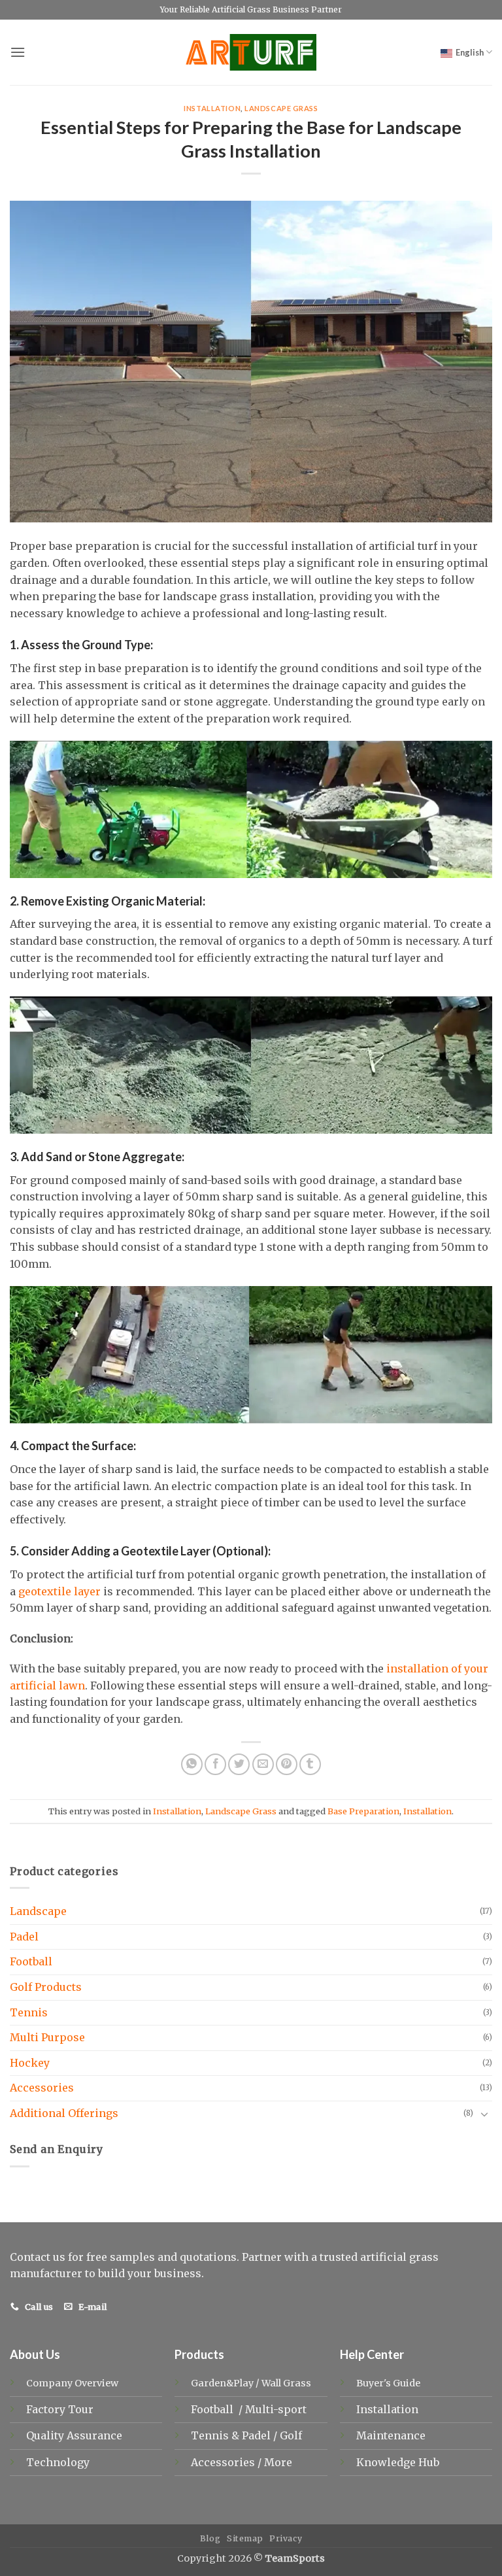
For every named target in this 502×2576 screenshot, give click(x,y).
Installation (212, 108)
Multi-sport (277, 2409)
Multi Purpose (47, 2037)
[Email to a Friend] (263, 1764)
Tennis (29, 2012)
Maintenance (391, 2435)
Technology (58, 2462)
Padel (24, 1937)
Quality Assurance (74, 2435)
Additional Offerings (64, 2113)
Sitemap (245, 2538)
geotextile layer (59, 1591)
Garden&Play (222, 2383)
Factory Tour (60, 2409)
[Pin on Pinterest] (287, 1764)
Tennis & (216, 2435)
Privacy (286, 2538)
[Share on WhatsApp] (192, 1764)
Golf (292, 2435)
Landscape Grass (281, 108)
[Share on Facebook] (215, 1764)
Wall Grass (286, 2383)
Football (31, 1961)
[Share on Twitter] (239, 1764)
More (278, 2462)
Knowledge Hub (398, 2462)
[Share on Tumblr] (310, 1764)
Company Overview (72, 2383)
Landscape (38, 1911)
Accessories (42, 2088)
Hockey (30, 2063)
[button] (18, 52)
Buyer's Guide (388, 2383)
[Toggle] (484, 2114)
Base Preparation (363, 1811)
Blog (210, 2538)
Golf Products (46, 1987)
